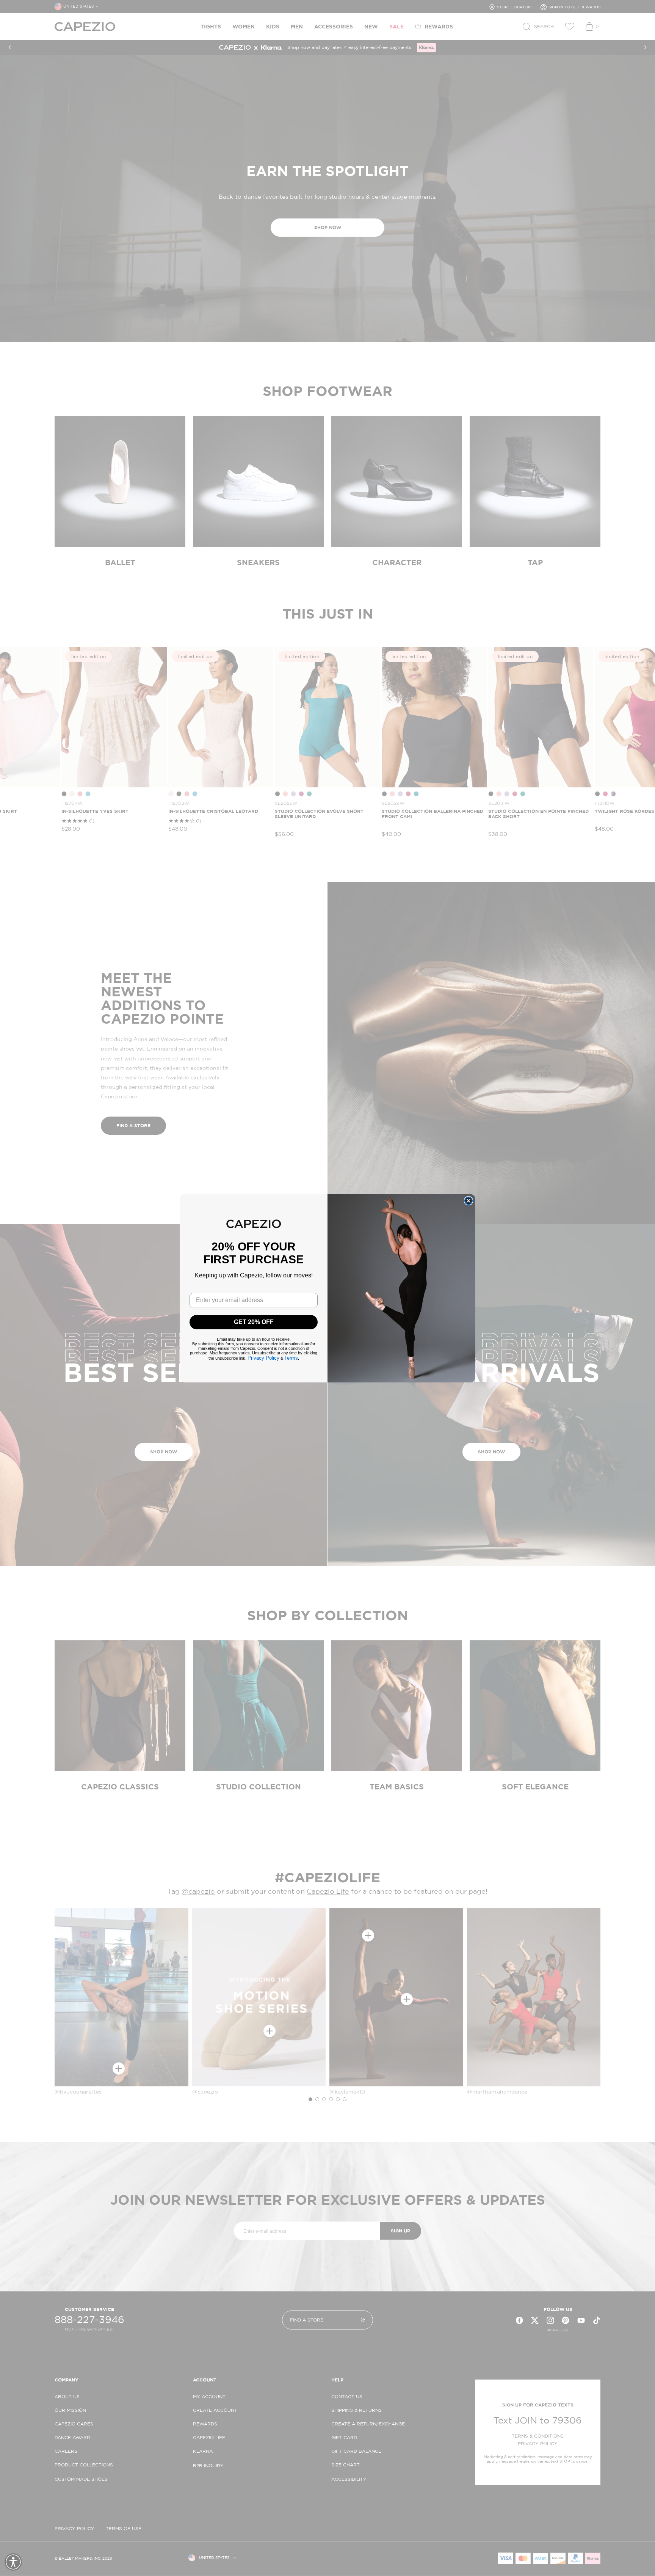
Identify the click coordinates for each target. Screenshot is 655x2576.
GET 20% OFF (254, 1322)
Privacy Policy (263, 1358)
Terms (291, 1358)
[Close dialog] (469, 1201)
